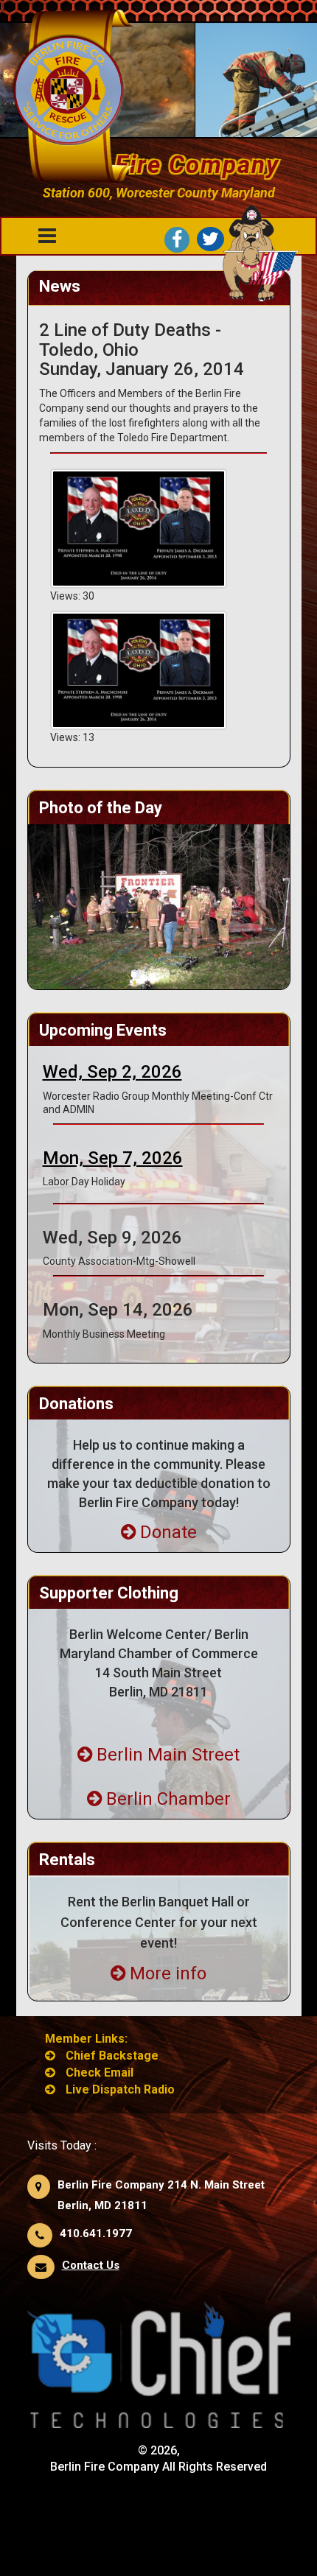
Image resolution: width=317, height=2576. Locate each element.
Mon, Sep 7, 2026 (113, 1158)
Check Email (100, 2073)
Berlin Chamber (168, 1799)
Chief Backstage (112, 2056)
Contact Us (91, 2265)
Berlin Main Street (168, 1755)
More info (168, 1973)
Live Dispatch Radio (120, 2089)
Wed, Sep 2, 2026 (112, 1072)
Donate (168, 1532)
